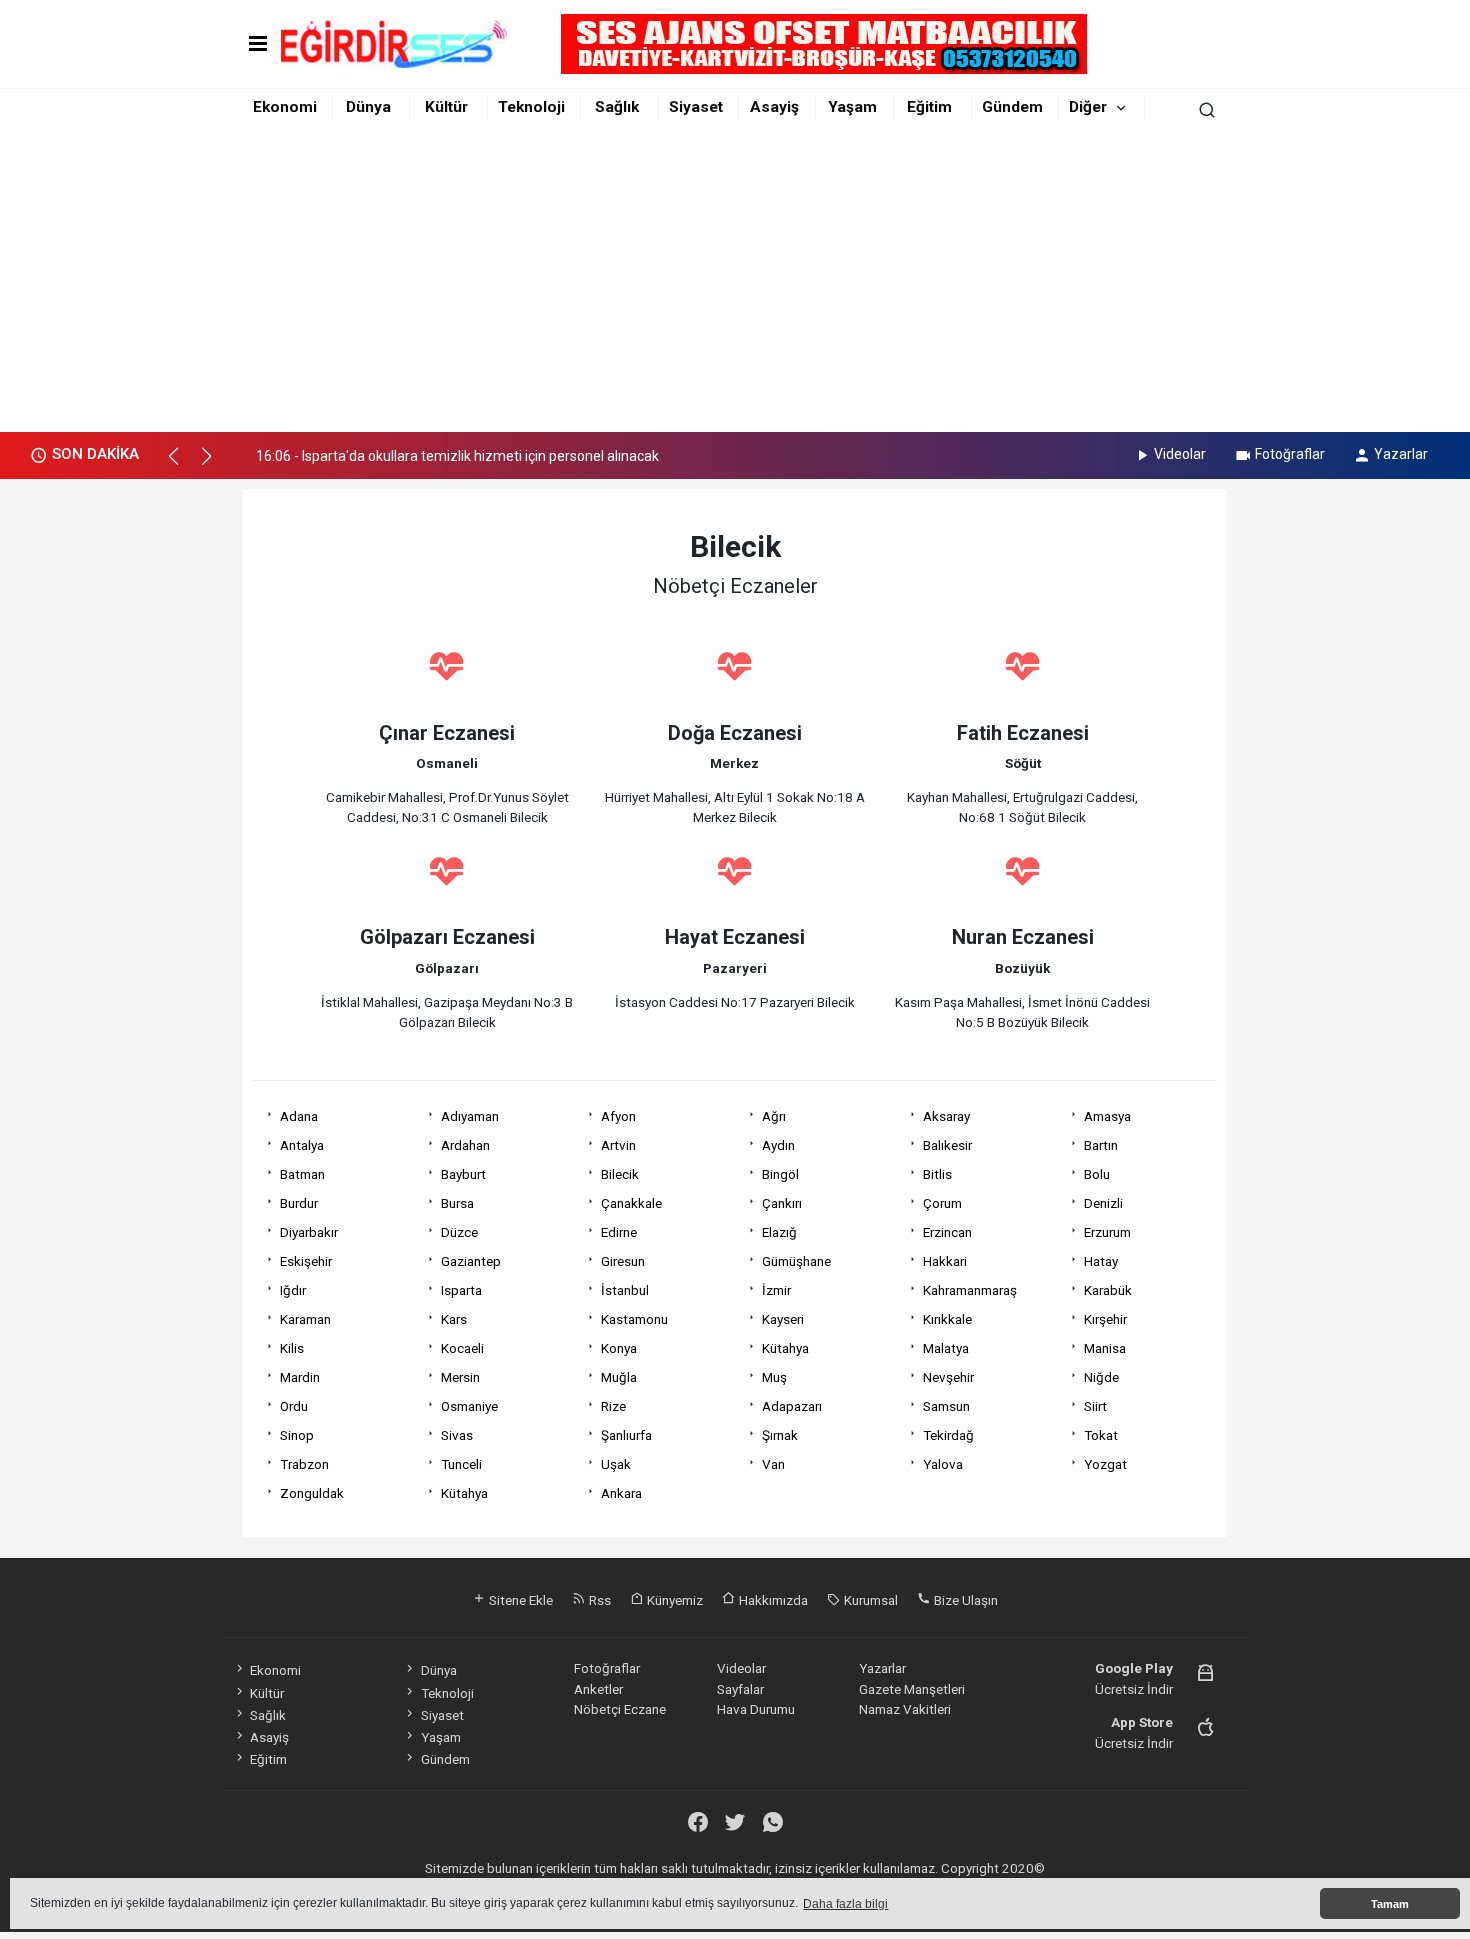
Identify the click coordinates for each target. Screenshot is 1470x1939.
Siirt (1095, 1406)
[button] (182, 465)
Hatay (1101, 1261)
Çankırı (782, 1203)
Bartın (1101, 1145)
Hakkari (945, 1261)
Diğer (1088, 107)
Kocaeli (462, 1348)
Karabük (1108, 1290)
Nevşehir (948, 1377)
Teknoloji (531, 107)
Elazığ (779, 1232)
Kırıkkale (947, 1319)
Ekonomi (285, 107)
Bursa (457, 1203)
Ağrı (774, 1116)
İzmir (776, 1290)
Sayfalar (740, 1689)
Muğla (619, 1377)
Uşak (616, 1464)
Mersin (460, 1377)
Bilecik (620, 1174)
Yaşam (852, 107)
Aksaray (946, 1116)
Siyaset (696, 107)
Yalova (943, 1464)
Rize (613, 1406)
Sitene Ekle (519, 1600)
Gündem (1012, 107)
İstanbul (625, 1290)
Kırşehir (1105, 1319)
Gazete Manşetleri (912, 1689)
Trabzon (304, 1464)
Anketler (598, 1689)
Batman (302, 1174)
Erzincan (947, 1232)
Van (773, 1464)
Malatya (946, 1348)
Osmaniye (469, 1406)
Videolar (1180, 454)
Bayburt (463, 1174)
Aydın (778, 1145)
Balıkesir (947, 1145)
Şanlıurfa (626, 1435)
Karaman (305, 1319)
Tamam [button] (1390, 1904)
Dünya (368, 107)
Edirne (619, 1232)
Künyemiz (673, 1600)
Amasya (1107, 1116)
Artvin (618, 1145)
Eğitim (929, 107)
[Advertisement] (735, 282)
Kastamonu (634, 1319)
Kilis (292, 1348)
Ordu (294, 1406)
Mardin (300, 1377)
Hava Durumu (756, 1709)
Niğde (1101, 1377)
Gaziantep (471, 1261)
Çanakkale (631, 1203)
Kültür (446, 107)
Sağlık (617, 107)
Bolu (1097, 1174)
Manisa (1105, 1348)
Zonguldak (312, 1493)
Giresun (623, 1261)
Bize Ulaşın (964, 1600)
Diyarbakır (309, 1232)
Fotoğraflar (1290, 454)
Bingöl (780, 1174)
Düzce (459, 1232)
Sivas (457, 1435)
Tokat (1101, 1435)
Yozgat (1105, 1464)
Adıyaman (470, 1116)
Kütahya (785, 1348)
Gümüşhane (796, 1261)
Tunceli (461, 1464)
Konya (619, 1348)
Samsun (946, 1406)
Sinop (297, 1435)
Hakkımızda (772, 1600)
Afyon (618, 1116)
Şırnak (780, 1435)
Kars (454, 1319)
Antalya (302, 1145)
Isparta (461, 1290)
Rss (598, 1600)
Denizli (1103, 1203)
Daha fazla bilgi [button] (845, 1904)
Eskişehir (306, 1261)
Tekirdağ (948, 1435)
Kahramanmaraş (970, 1290)
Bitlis (937, 1174)
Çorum (942, 1203)
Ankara (621, 1493)
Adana (299, 1116)
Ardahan (465, 1145)
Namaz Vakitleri (905, 1709)
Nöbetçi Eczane (620, 1709)
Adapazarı (792, 1406)
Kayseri (783, 1319)
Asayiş (774, 107)
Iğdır (293, 1290)
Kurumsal (869, 1600)
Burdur (299, 1203)
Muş (774, 1377)
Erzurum (1107, 1232)
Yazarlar (1401, 454)
